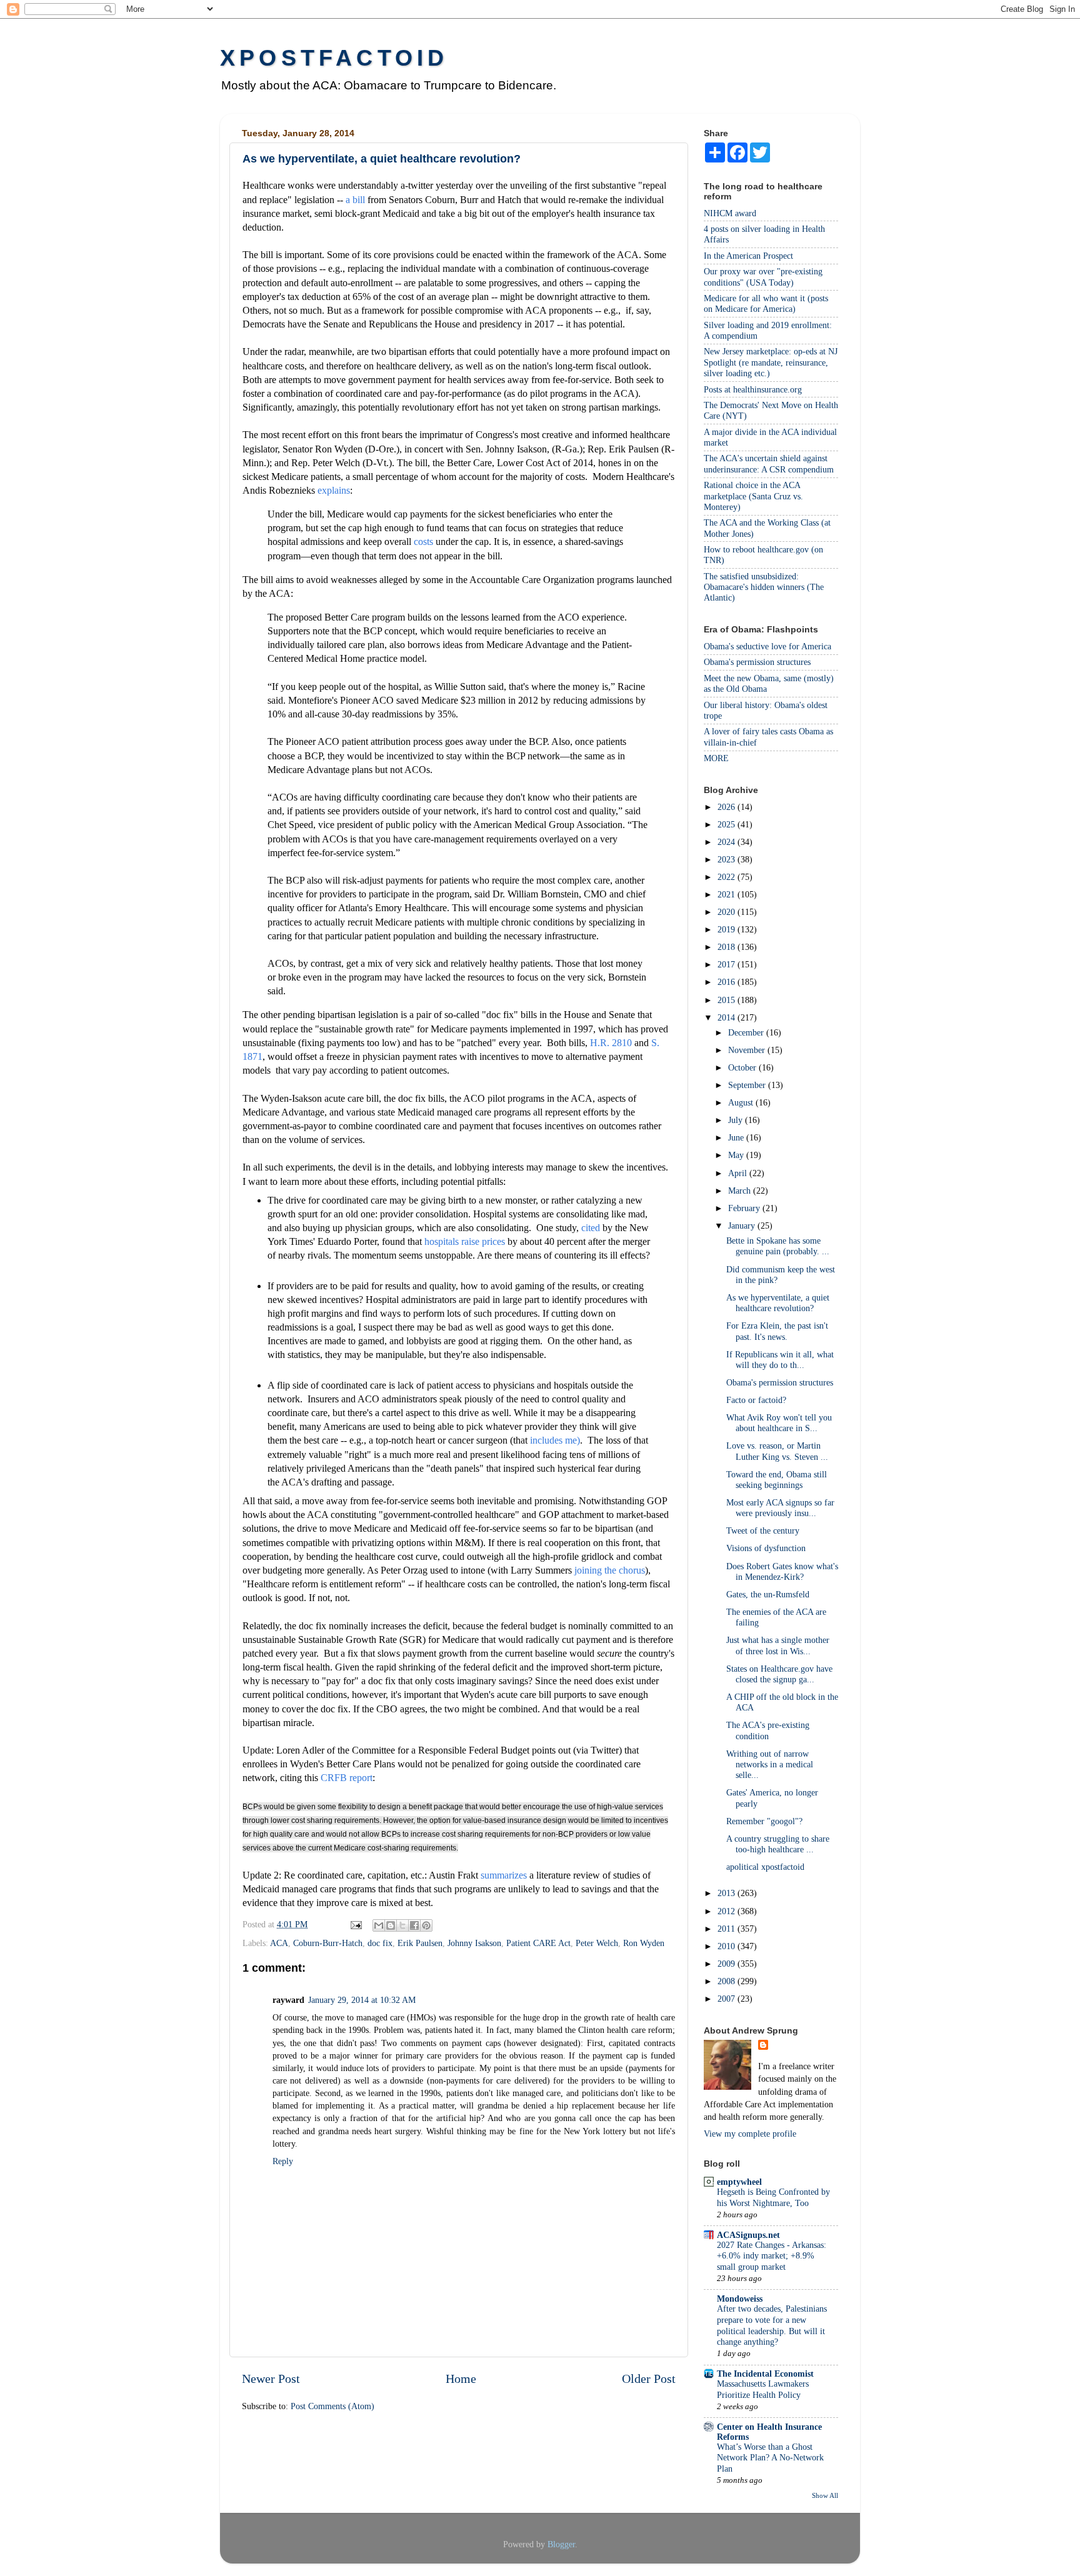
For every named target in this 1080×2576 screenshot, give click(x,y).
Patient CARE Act (538, 1943)
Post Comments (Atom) (332, 2406)
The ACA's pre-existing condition (768, 1730)
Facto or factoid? (756, 1400)
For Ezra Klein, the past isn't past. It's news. (777, 1331)
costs (423, 542)
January (743, 1226)
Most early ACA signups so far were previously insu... (780, 1508)
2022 (727, 877)
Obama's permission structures (757, 662)
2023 (727, 859)
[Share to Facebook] (414, 1925)
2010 (727, 1946)
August (742, 1102)
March (741, 1191)
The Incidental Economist (765, 2374)
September (748, 1085)
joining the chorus (610, 1570)
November (748, 1050)
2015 (727, 1000)
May (737, 1155)
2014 (727, 1017)
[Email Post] (355, 1924)
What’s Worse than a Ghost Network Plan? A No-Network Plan (770, 2458)
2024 (727, 842)
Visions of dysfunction (766, 1548)
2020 (727, 912)
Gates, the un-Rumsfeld (768, 1594)
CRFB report (347, 1778)
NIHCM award (730, 213)
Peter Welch (597, 1943)
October (743, 1067)
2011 (727, 1929)
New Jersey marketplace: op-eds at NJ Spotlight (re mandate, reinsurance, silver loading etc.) (771, 362)
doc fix (380, 1943)
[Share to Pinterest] (426, 1925)
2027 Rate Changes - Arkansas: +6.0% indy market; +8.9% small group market (772, 2256)
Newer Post (271, 2379)
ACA (279, 1943)
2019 (727, 929)
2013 (727, 1893)
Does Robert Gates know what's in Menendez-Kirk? (782, 1571)
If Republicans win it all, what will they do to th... (780, 1360)
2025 (727, 824)
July (737, 1120)
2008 (727, 1981)
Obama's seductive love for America (767, 646)
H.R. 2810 (611, 1043)
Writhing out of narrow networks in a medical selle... (770, 1765)
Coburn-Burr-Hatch (328, 1943)
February (745, 1208)
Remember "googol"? (764, 1821)
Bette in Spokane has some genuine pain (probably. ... (778, 1246)
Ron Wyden (644, 1943)
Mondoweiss (740, 2299)
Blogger (561, 2544)
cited (592, 1228)
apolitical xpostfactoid (765, 1867)
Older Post (649, 2379)
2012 (727, 1911)
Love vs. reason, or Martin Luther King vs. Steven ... (777, 1451)
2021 (727, 894)
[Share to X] (402, 1925)
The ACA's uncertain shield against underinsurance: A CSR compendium (769, 463)
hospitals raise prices (466, 1241)
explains (334, 490)
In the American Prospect (748, 256)
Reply (283, 2161)
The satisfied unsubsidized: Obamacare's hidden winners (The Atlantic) (764, 587)
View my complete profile (750, 2134)
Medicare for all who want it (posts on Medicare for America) (766, 303)
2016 (727, 982)
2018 (727, 947)
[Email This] (379, 1925)
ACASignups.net (748, 2235)
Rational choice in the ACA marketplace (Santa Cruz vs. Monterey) (753, 496)
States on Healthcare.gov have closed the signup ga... (779, 1674)
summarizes (504, 1875)
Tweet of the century (763, 1530)
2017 (727, 964)
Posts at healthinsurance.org (753, 389)
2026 (727, 807)
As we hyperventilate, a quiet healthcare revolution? (778, 1303)
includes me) (555, 1440)
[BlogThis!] (391, 1925)
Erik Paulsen (420, 1943)
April (739, 1173)
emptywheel (739, 2182)
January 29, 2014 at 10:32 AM (362, 2000)
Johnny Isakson (474, 1943)
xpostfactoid (334, 58)
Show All (825, 2495)
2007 (727, 1999)
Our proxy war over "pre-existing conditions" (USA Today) (763, 277)
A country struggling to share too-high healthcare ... (778, 1844)
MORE (716, 758)
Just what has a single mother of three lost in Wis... (778, 1645)
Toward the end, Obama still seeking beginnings (777, 1480)
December (747, 1032)
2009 (727, 1964)
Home (461, 2379)
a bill (355, 200)
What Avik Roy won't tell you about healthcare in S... (779, 1423)
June (737, 1137)
